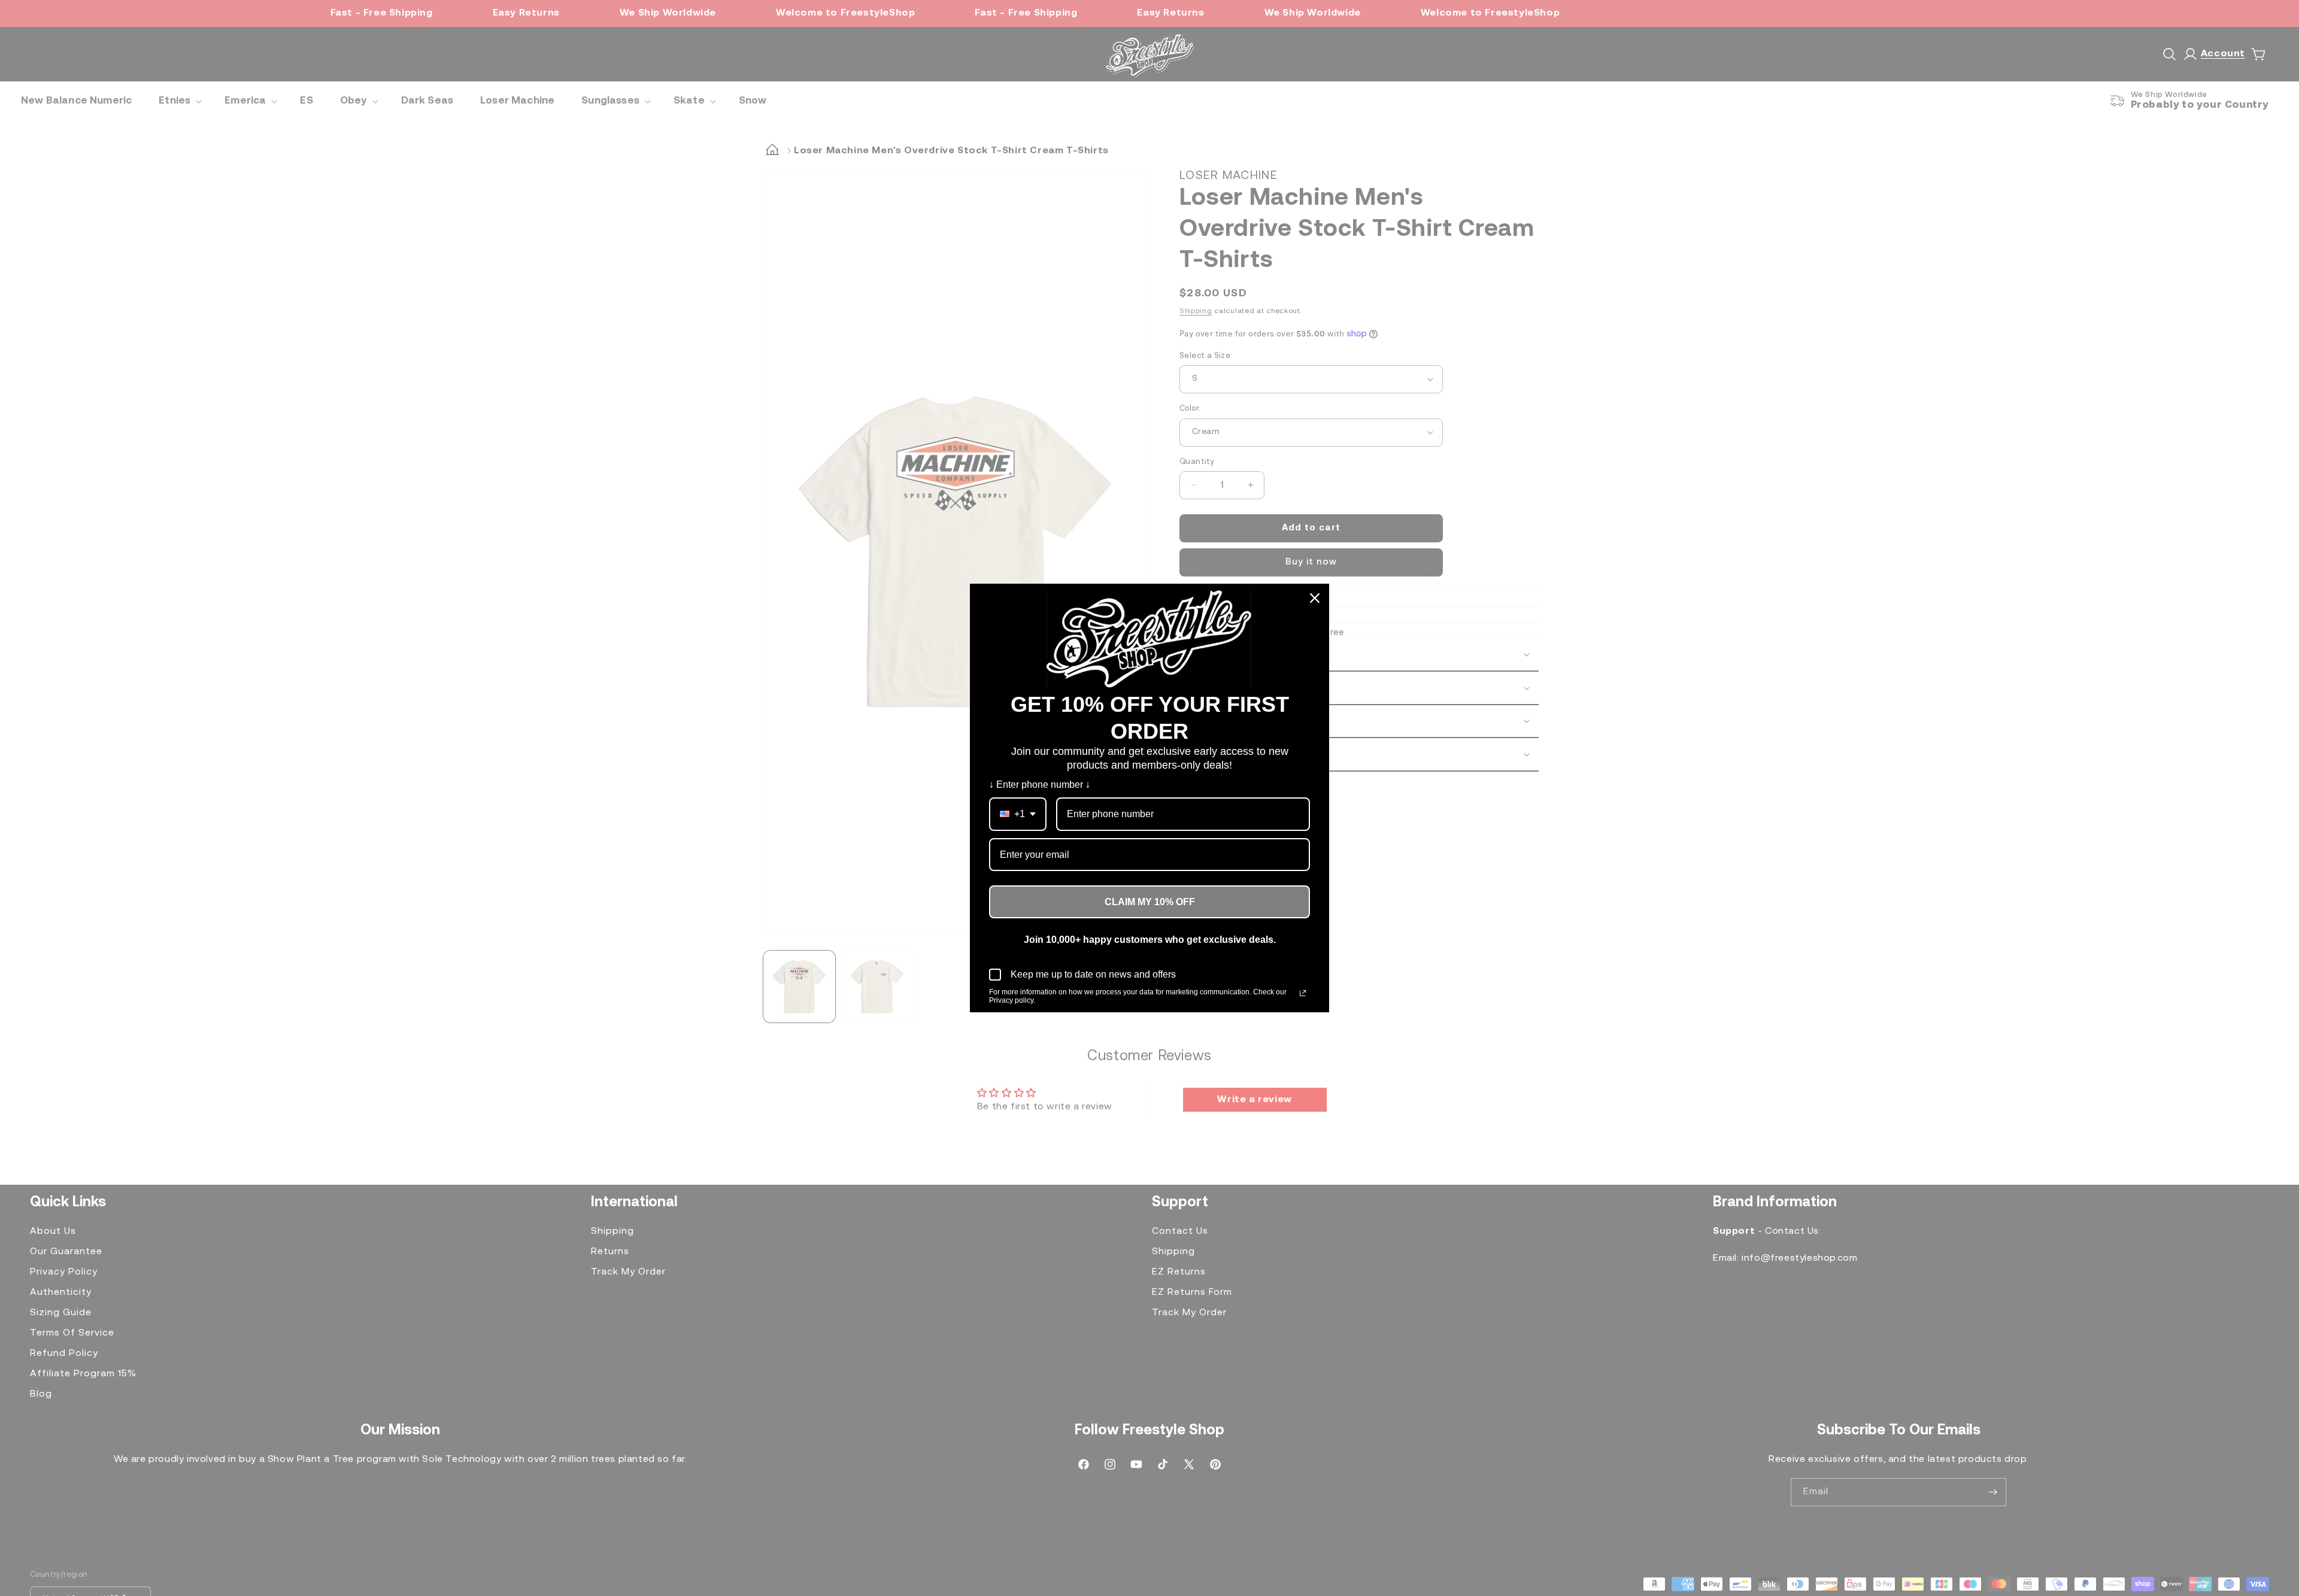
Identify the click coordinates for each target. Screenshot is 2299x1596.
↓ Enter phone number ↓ (1040, 785)
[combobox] (1018, 814)
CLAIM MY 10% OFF (1150, 902)
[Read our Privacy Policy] (1303, 993)
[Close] (1315, 598)
